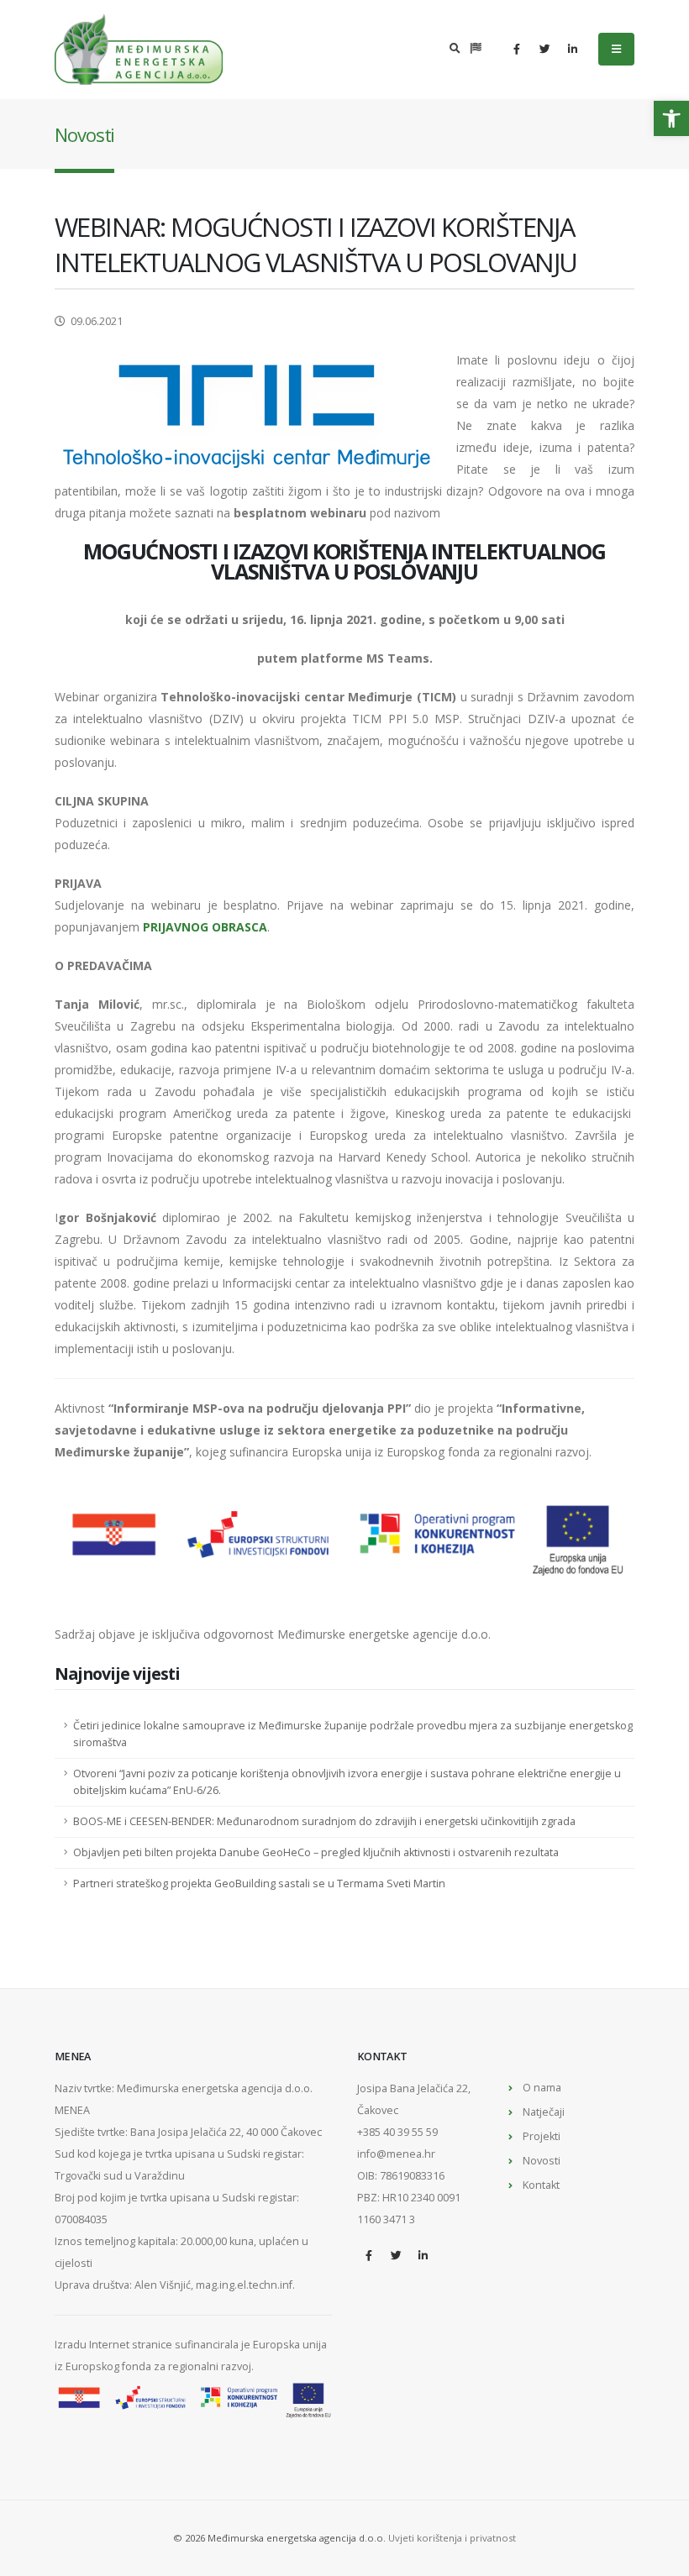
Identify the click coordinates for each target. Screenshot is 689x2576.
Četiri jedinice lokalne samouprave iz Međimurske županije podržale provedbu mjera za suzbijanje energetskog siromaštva (353, 1734)
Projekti (542, 2136)
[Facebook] (517, 49)
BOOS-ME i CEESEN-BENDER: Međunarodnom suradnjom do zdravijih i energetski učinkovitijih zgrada (324, 1821)
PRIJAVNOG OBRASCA (205, 927)
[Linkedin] (572, 49)
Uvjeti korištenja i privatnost (452, 2538)
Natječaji (544, 2112)
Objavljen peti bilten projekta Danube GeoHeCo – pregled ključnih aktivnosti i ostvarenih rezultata (316, 1852)
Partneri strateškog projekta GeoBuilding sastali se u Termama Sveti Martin (259, 1883)
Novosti (542, 2161)
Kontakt (541, 2185)
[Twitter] (544, 49)
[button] (671, 118)
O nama (542, 2088)
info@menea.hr (396, 2154)
